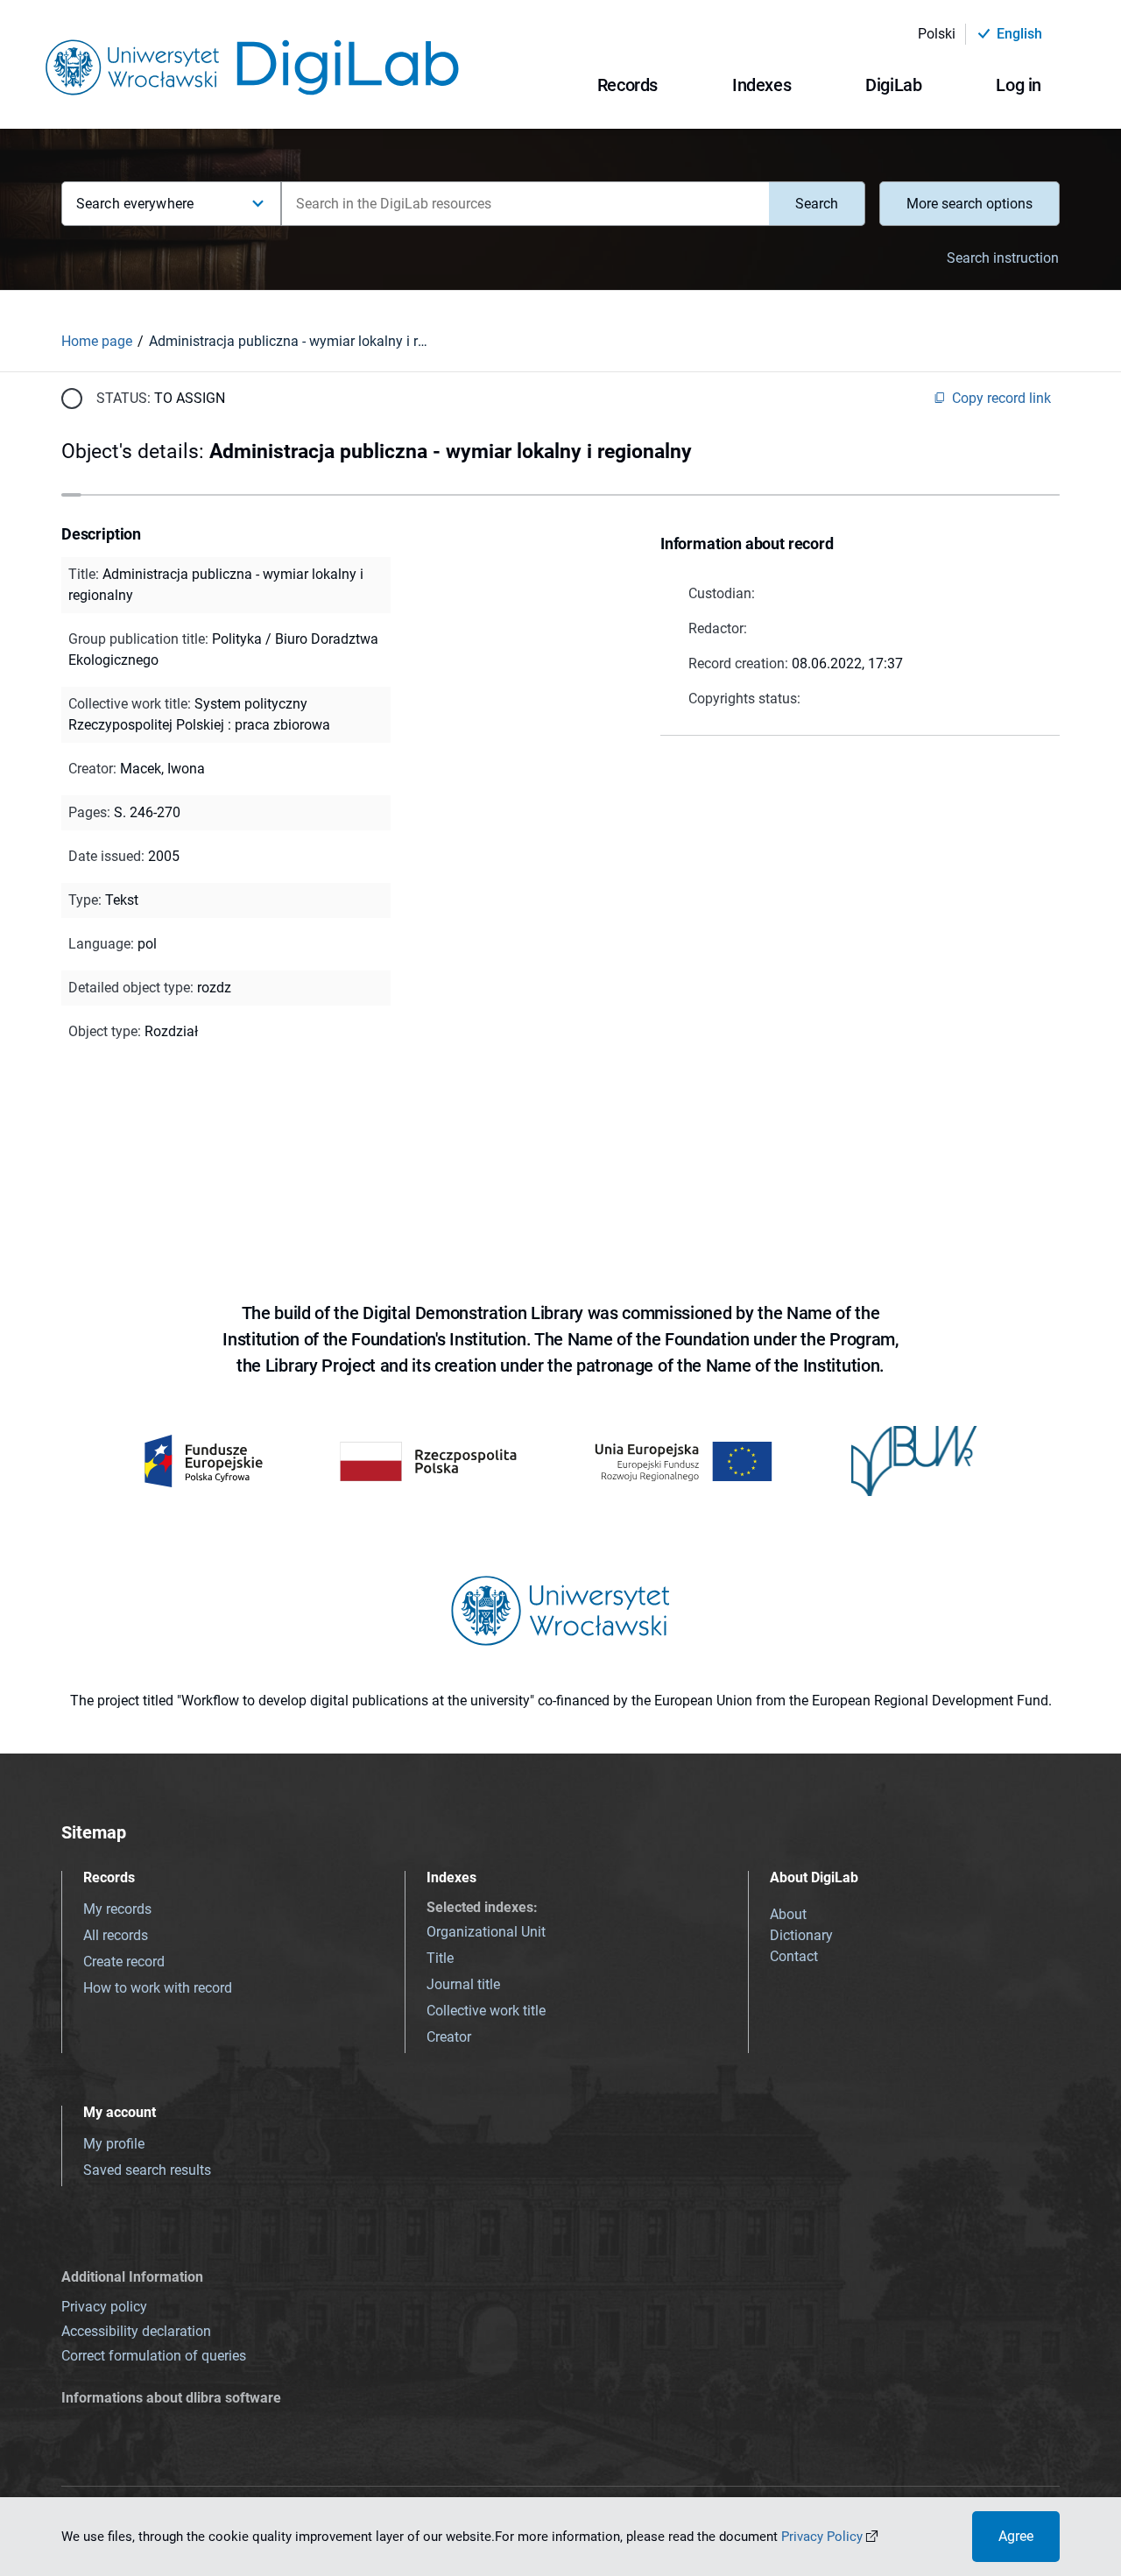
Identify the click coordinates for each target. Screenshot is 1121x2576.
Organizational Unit (486, 1932)
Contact (794, 1956)
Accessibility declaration (136, 2331)
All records (116, 1935)
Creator (449, 2037)
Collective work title (486, 2011)
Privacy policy (104, 2307)
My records (117, 1909)
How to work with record (158, 1988)
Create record (124, 1962)
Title (440, 1958)
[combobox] (525, 204)
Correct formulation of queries (154, 2356)
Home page (97, 341)
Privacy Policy (822, 2537)
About (788, 1914)
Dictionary (801, 1935)
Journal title (463, 1984)
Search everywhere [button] (135, 204)
